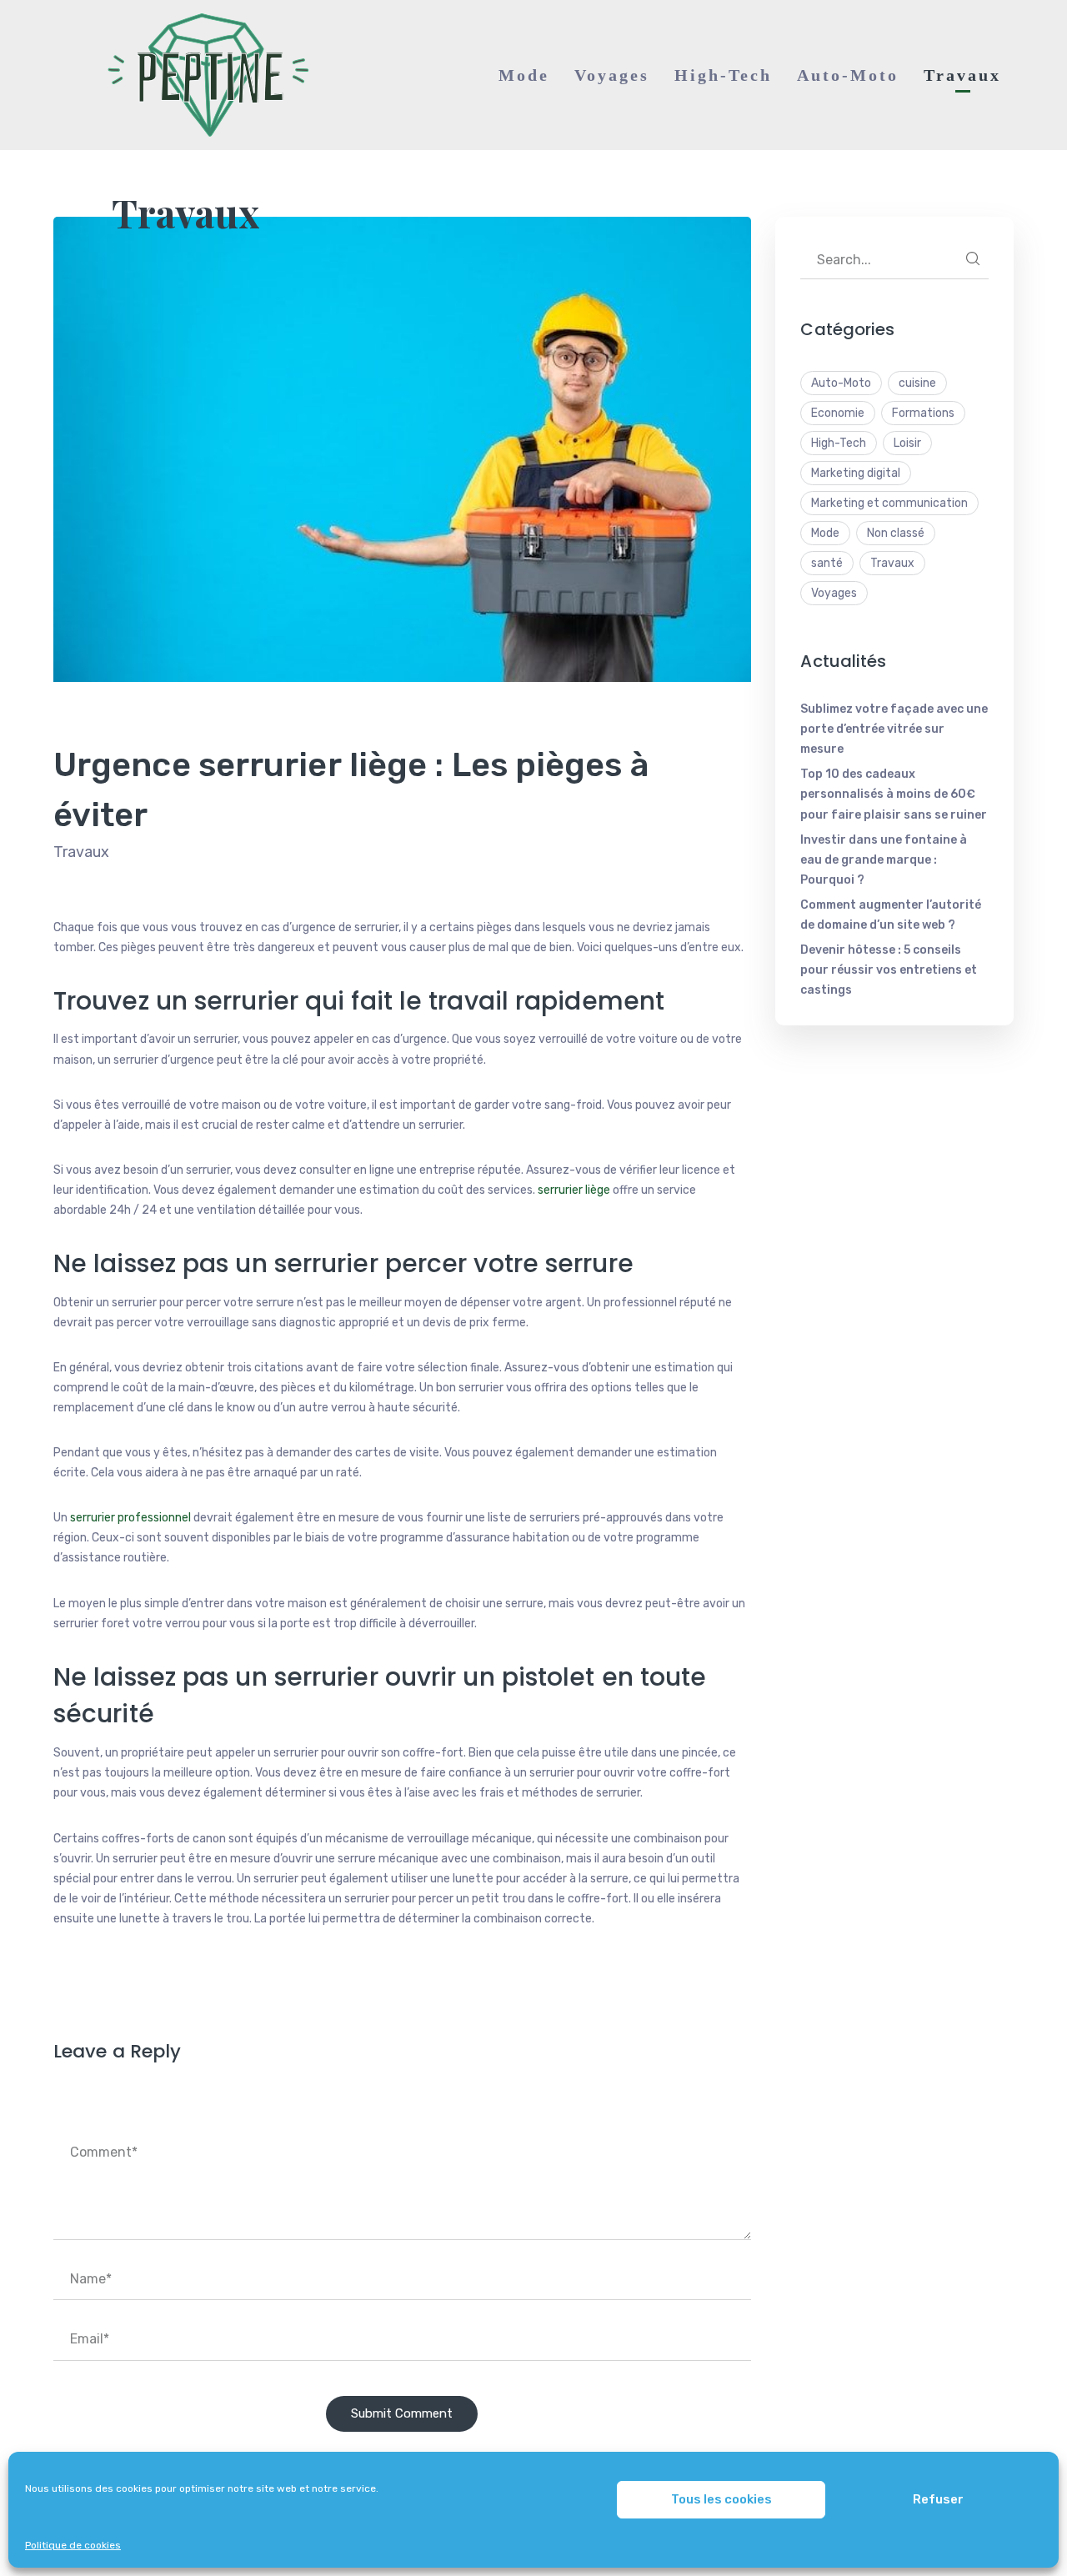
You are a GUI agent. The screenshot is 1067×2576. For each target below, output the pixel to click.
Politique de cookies (73, 2545)
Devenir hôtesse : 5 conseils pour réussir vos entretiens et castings (889, 970)
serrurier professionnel (132, 1518)
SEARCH (973, 258)
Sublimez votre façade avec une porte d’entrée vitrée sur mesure (894, 729)
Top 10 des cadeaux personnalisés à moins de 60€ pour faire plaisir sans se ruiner (894, 794)
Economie (838, 413)
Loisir (907, 443)
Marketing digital (856, 473)
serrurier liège (574, 1190)
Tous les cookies (721, 2499)
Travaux (185, 213)
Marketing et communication (889, 503)
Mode (825, 533)
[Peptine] (203, 75)
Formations (923, 413)
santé (827, 563)
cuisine (917, 383)
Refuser (938, 2499)
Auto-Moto (841, 383)
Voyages (834, 593)
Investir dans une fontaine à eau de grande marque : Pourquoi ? (884, 860)
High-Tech (839, 443)
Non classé (896, 533)
